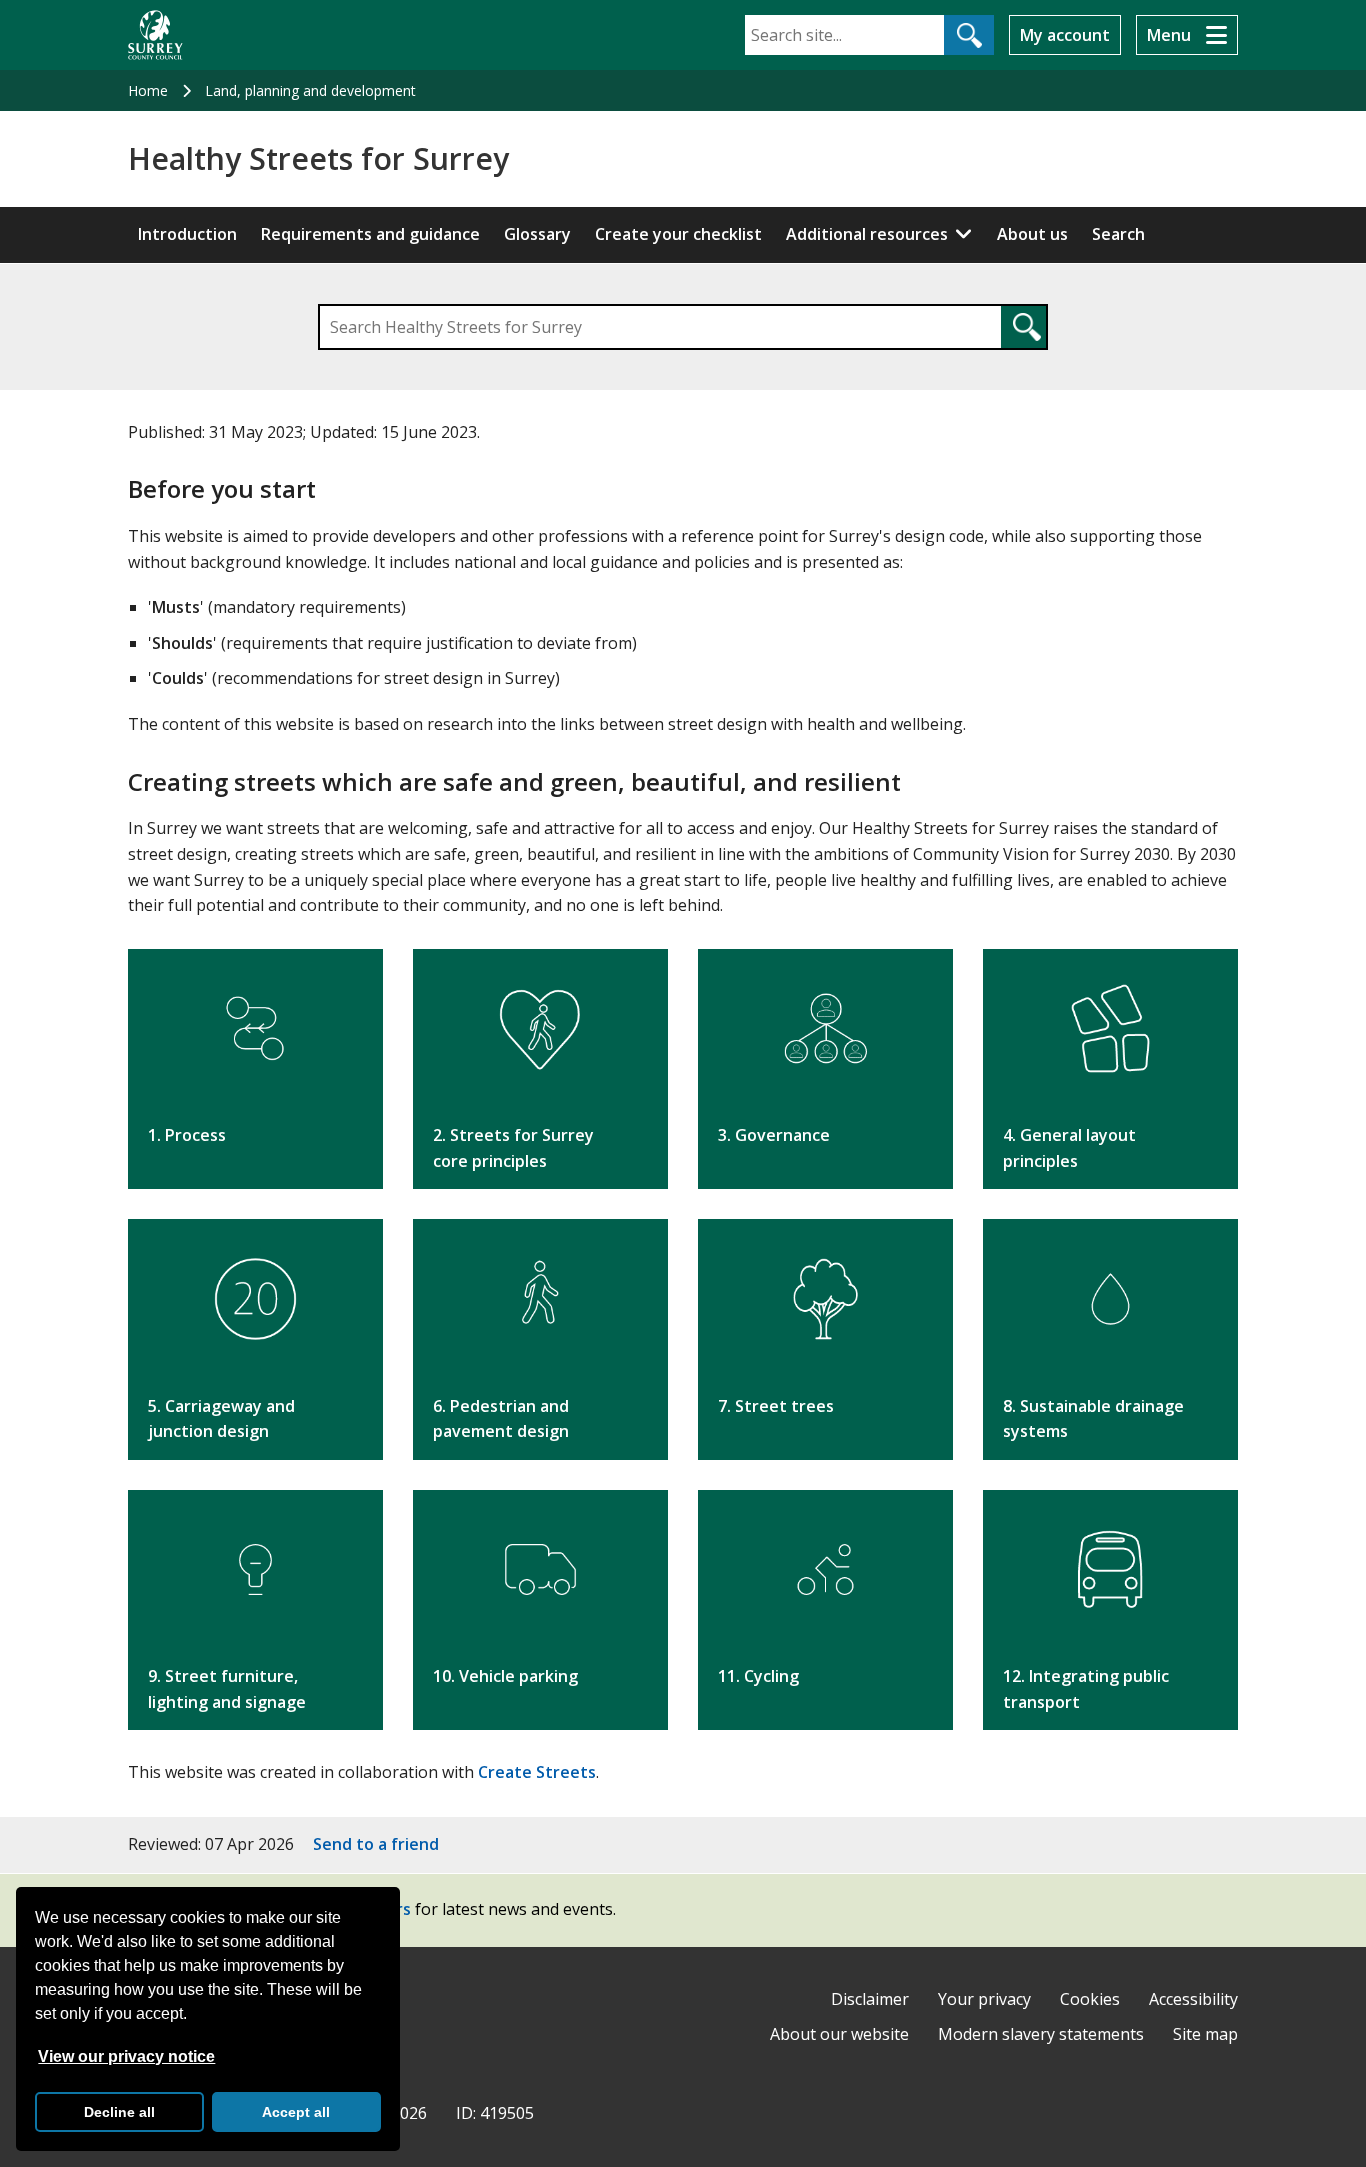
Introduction (187, 234)
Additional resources (867, 234)
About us (1032, 234)
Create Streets (537, 1772)
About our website (839, 2034)
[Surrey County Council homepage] (155, 35)
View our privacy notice (126, 2056)
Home (148, 90)
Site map (1205, 2034)
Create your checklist (678, 234)
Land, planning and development (310, 90)
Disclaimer (870, 1999)
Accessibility (1193, 1999)
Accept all (296, 2112)
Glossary (537, 234)
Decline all (119, 2112)
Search (1118, 234)
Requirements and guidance (370, 234)
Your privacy (984, 1999)
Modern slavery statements (1041, 2034)
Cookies (1090, 1999)
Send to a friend (376, 1844)
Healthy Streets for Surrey (318, 159)
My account (1065, 35)
